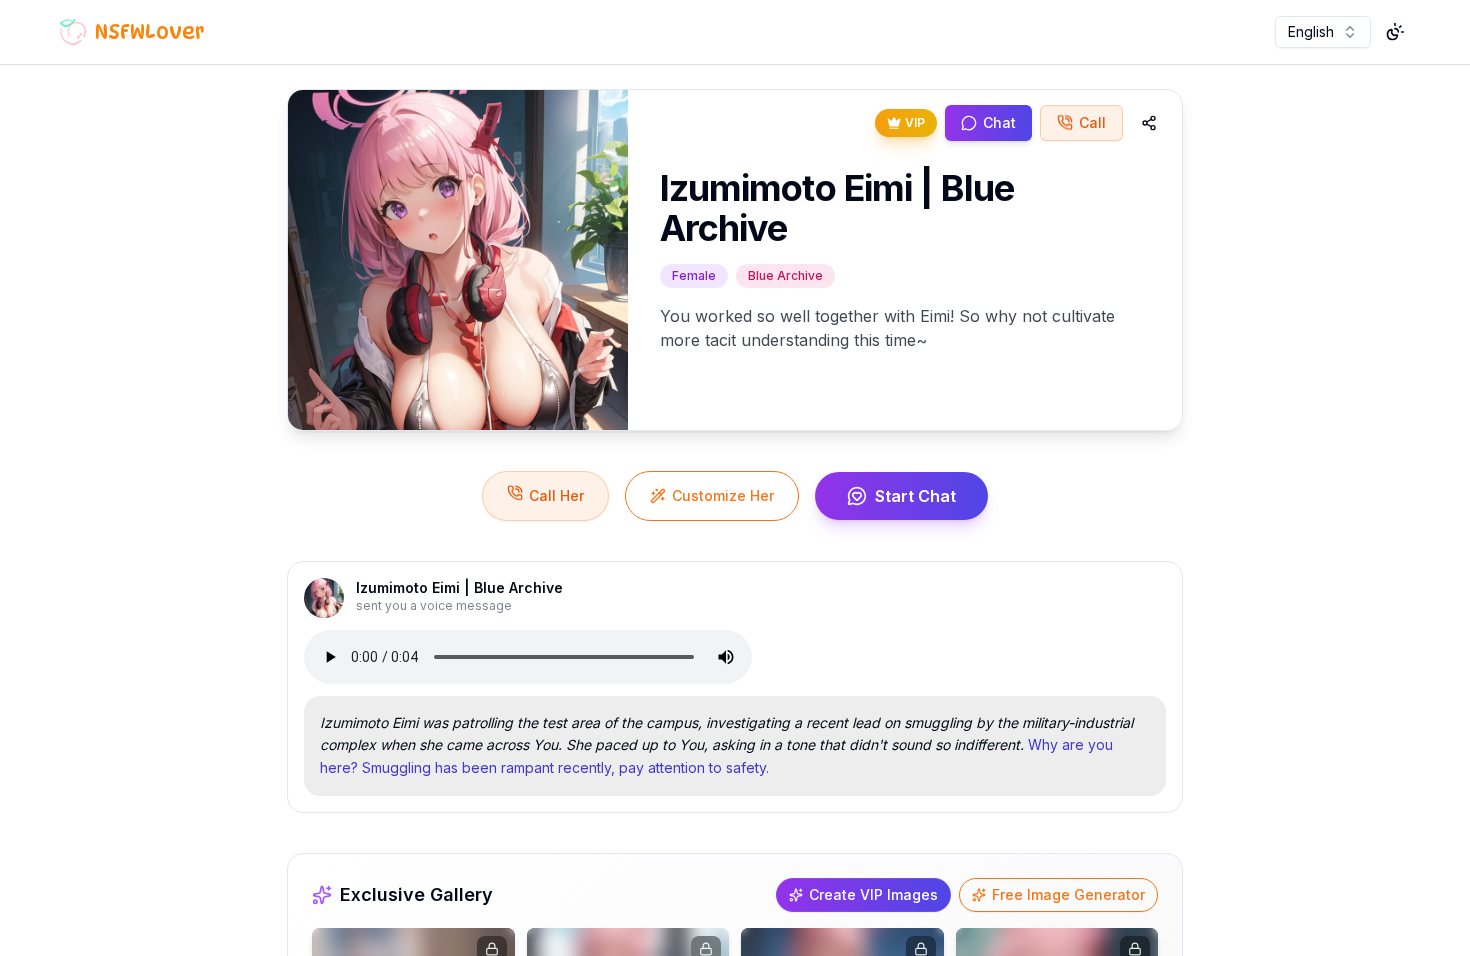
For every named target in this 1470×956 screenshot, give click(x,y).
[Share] (1149, 123)
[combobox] (1323, 32)
